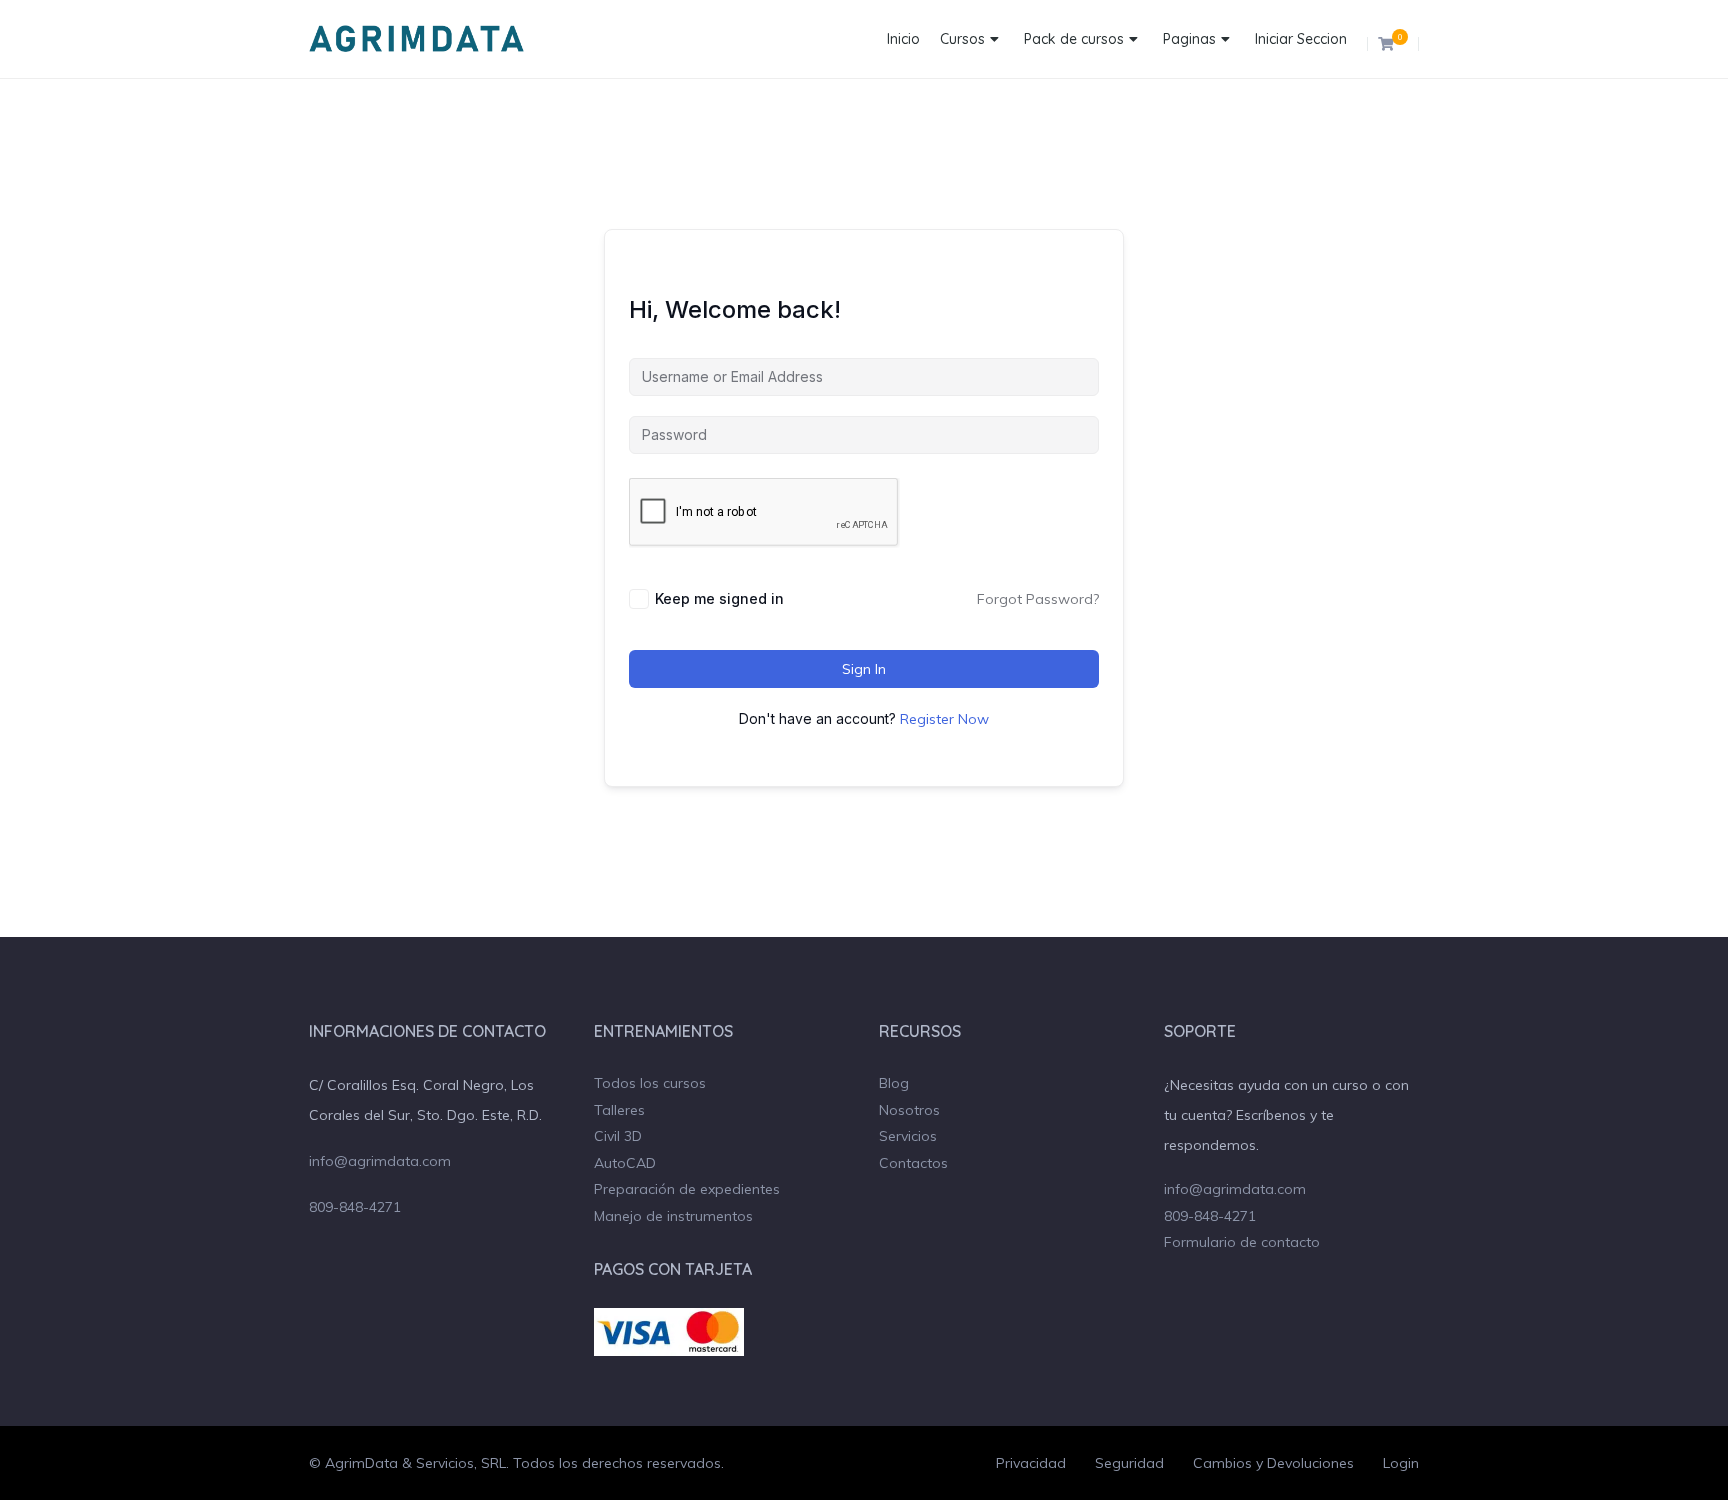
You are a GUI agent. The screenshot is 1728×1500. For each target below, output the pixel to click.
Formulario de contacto (1242, 1242)
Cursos (962, 39)
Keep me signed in (719, 598)
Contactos (913, 1163)
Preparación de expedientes (687, 1189)
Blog (894, 1083)
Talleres (619, 1110)
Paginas (1189, 39)
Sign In (864, 669)
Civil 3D (618, 1136)
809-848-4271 (355, 1207)
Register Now (944, 719)
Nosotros (909, 1110)
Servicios (908, 1136)
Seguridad (1129, 1463)
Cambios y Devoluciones (1273, 1463)
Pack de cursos (1074, 39)
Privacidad (1031, 1463)
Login (1401, 1463)
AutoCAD (625, 1163)
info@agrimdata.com (380, 1161)
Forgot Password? (1038, 599)
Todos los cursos (650, 1083)
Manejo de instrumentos (673, 1216)
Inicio (903, 39)
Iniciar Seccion (1301, 39)
